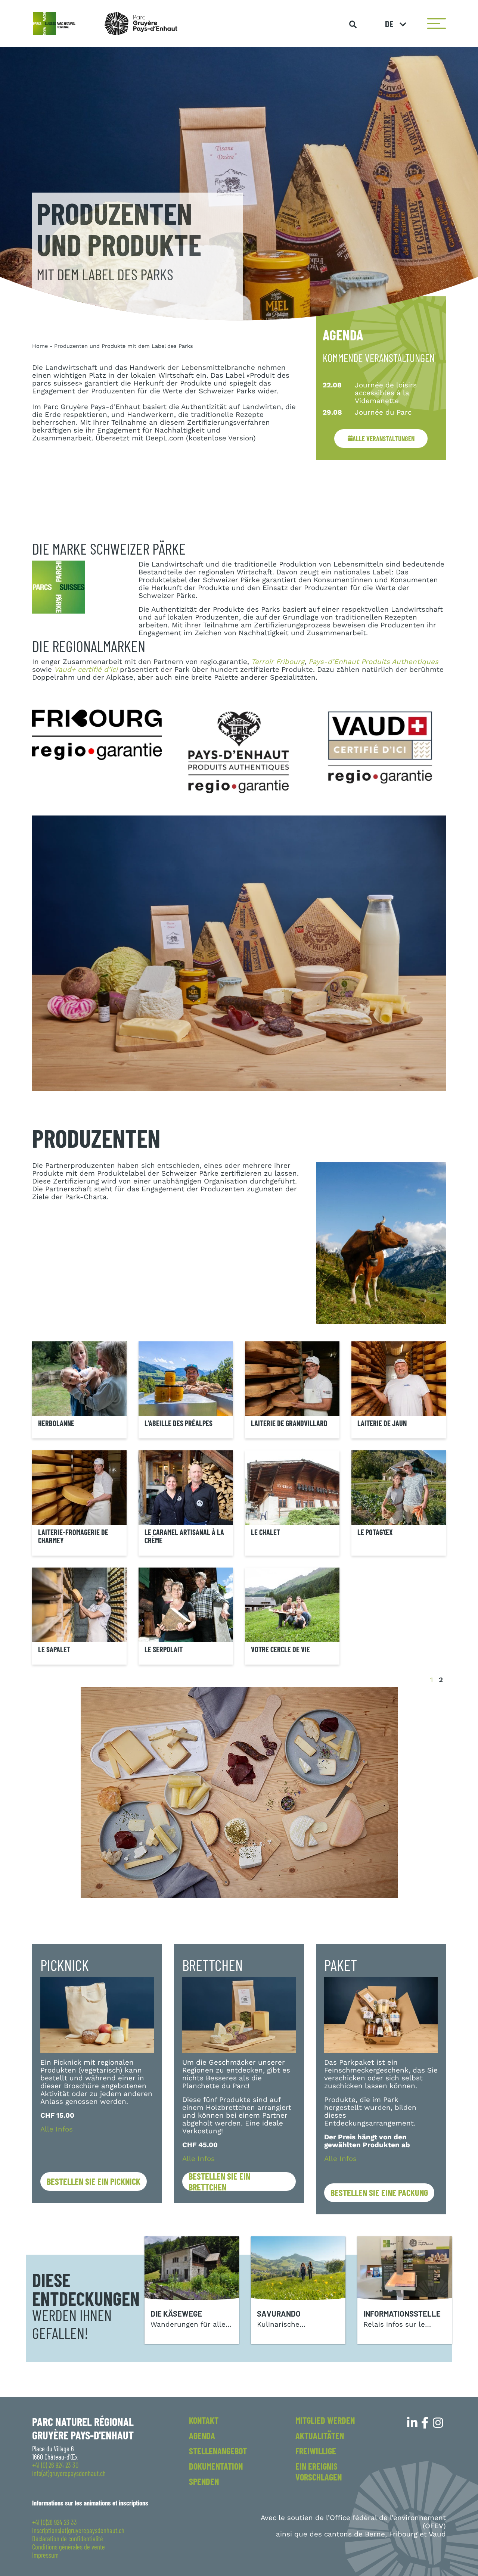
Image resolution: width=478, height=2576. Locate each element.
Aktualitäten (320, 2435)
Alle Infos (57, 2129)
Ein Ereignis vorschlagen (319, 2471)
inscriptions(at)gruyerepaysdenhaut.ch (78, 2530)
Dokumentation (216, 2466)
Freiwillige (316, 2451)
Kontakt (204, 2420)
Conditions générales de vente (69, 2547)
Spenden (204, 2481)
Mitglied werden (325, 2420)
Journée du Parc (383, 412)
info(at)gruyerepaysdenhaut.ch (69, 2473)
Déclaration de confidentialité (68, 2539)
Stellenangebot (218, 2451)
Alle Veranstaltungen (384, 439)
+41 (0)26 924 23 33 (55, 2522)
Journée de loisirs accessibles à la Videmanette (386, 393)
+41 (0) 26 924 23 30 (55, 2465)
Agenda (202, 2435)
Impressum (45, 2555)
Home (40, 346)
